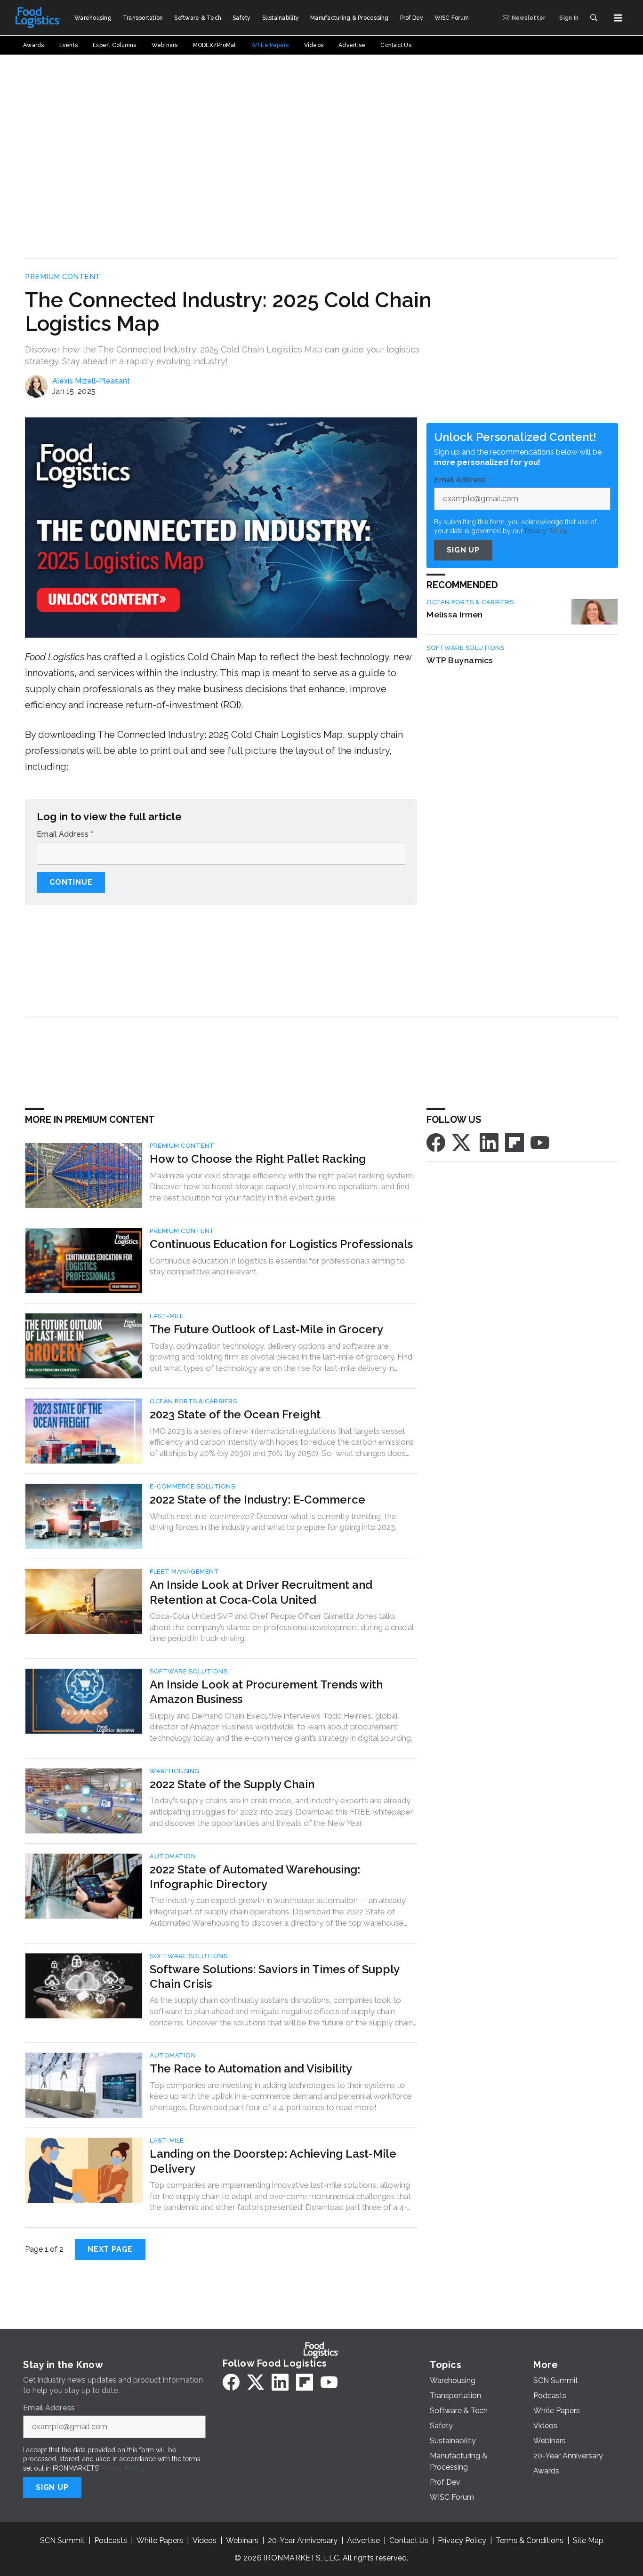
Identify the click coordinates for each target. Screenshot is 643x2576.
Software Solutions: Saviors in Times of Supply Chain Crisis (274, 1976)
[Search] (594, 18)
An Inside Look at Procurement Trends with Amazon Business (266, 1692)
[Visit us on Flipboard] (514, 1142)
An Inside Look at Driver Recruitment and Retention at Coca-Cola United (261, 1592)
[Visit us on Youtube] (540, 1142)
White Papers (160, 2540)
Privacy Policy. (547, 531)
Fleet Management (184, 1572)
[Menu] (618, 18)
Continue (71, 882)
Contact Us (409, 2540)
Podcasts (111, 2540)
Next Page (110, 2249)
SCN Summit (62, 2540)
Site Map (588, 2540)
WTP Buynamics (460, 660)
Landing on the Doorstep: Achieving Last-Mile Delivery (273, 2161)
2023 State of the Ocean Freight (235, 1414)
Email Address (65, 834)
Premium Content (63, 277)
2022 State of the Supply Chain (232, 1784)
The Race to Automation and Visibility (251, 2068)
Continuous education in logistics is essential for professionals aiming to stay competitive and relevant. (277, 1266)
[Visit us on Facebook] (436, 1142)
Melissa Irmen (454, 614)
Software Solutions (465, 648)
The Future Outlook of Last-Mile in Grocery (266, 1329)
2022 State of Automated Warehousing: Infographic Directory (255, 1877)
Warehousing (175, 1771)
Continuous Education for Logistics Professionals (281, 1244)
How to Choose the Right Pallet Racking (258, 1159)
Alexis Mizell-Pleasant (91, 381)
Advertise (363, 2540)
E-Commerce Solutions (192, 1486)
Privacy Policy (122, 2468)
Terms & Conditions (530, 2540)
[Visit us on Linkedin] (489, 1142)
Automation (173, 1856)
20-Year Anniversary (303, 2540)
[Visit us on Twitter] (462, 1142)
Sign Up (463, 550)
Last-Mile (167, 1316)
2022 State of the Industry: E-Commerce (257, 1500)
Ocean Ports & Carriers (470, 602)
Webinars (242, 2540)
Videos (205, 2540)
